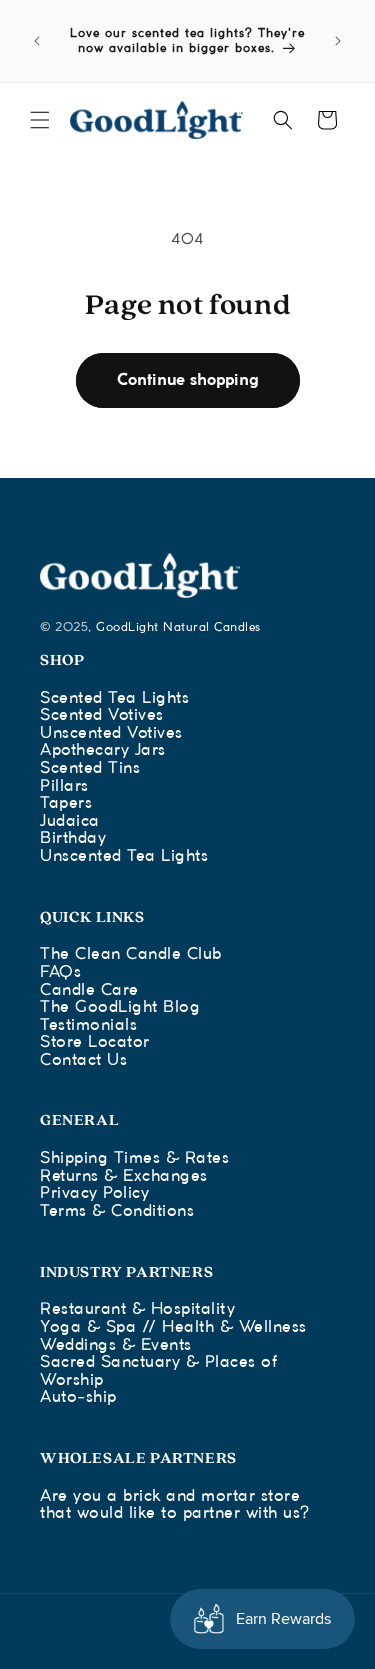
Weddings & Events (116, 1345)
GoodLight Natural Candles (178, 627)
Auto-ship (78, 1397)
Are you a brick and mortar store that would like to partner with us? (175, 1505)
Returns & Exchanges (124, 1176)
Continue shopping (188, 380)
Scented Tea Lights (114, 698)
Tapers (66, 803)
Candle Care (89, 990)
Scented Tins (90, 768)
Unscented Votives (111, 733)
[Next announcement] (338, 41)
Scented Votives (102, 715)
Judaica (70, 821)
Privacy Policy (94, 1193)
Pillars (64, 786)
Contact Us (83, 1060)
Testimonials (88, 1025)
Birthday (73, 838)
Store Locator (95, 1042)
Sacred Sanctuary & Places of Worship (158, 1371)
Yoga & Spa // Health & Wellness (173, 1327)
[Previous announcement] (37, 41)
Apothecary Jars (103, 750)
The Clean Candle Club (131, 954)
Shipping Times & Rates (134, 1158)
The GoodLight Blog (120, 1007)
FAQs (60, 972)
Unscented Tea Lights (124, 856)
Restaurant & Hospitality (137, 1309)
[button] (40, 120)
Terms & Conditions (117, 1211)
